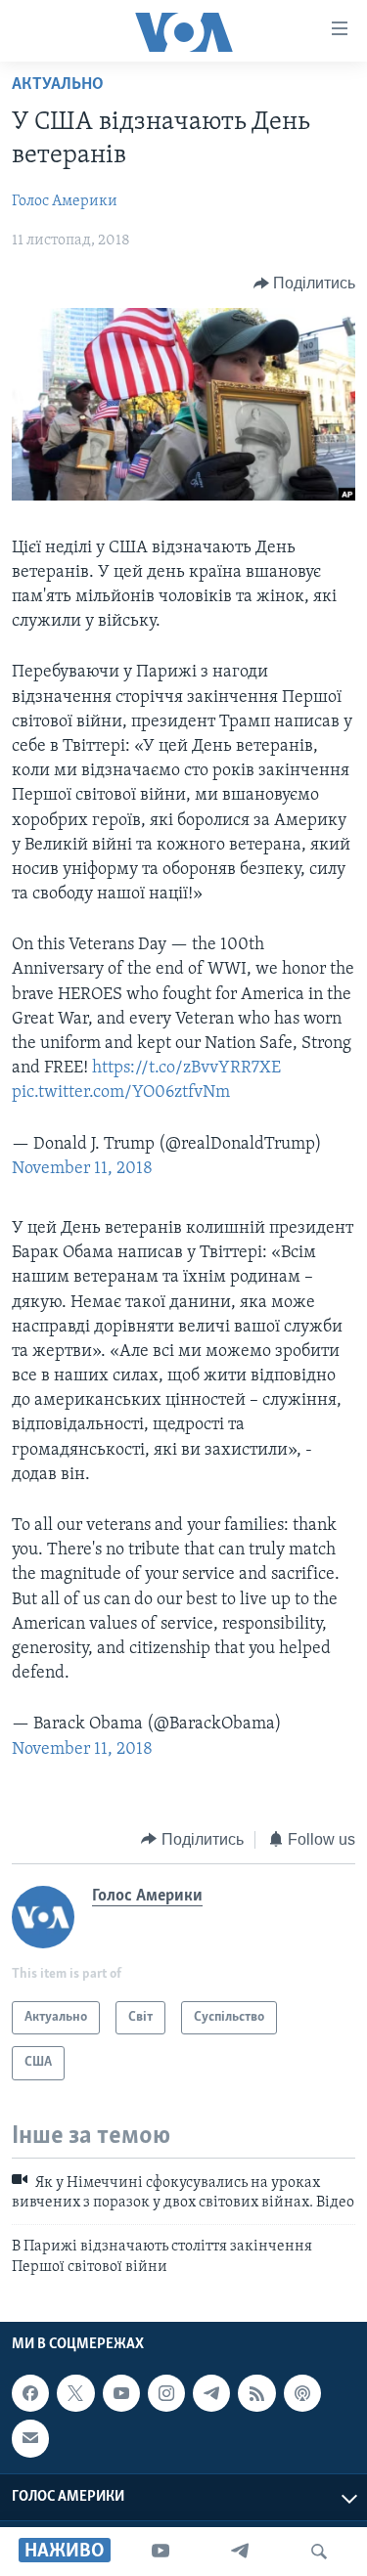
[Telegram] (240, 2552)
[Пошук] (319, 2552)
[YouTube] (161, 2552)
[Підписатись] (30, 2438)
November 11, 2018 (82, 1169)
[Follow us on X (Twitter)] (75, 2393)
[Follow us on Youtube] (121, 2393)
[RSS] (256, 2393)
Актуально (58, 85)
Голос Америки (65, 201)
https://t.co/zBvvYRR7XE (186, 1069)
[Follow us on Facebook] (30, 2393)
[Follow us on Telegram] (211, 2393)
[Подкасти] (302, 2393)
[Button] (305, 284)
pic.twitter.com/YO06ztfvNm (121, 1093)
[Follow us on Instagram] (166, 2393)
